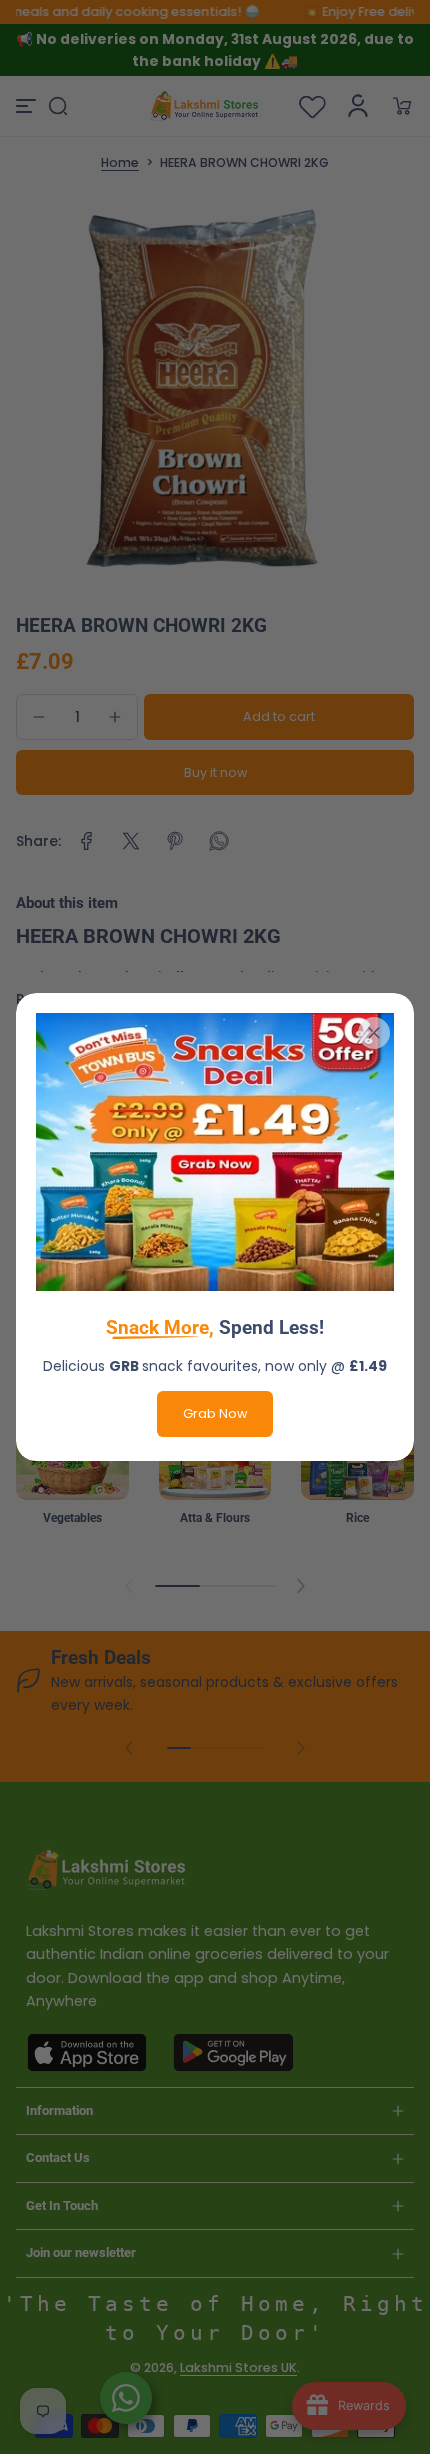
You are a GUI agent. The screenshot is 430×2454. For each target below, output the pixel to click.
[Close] (374, 1033)
